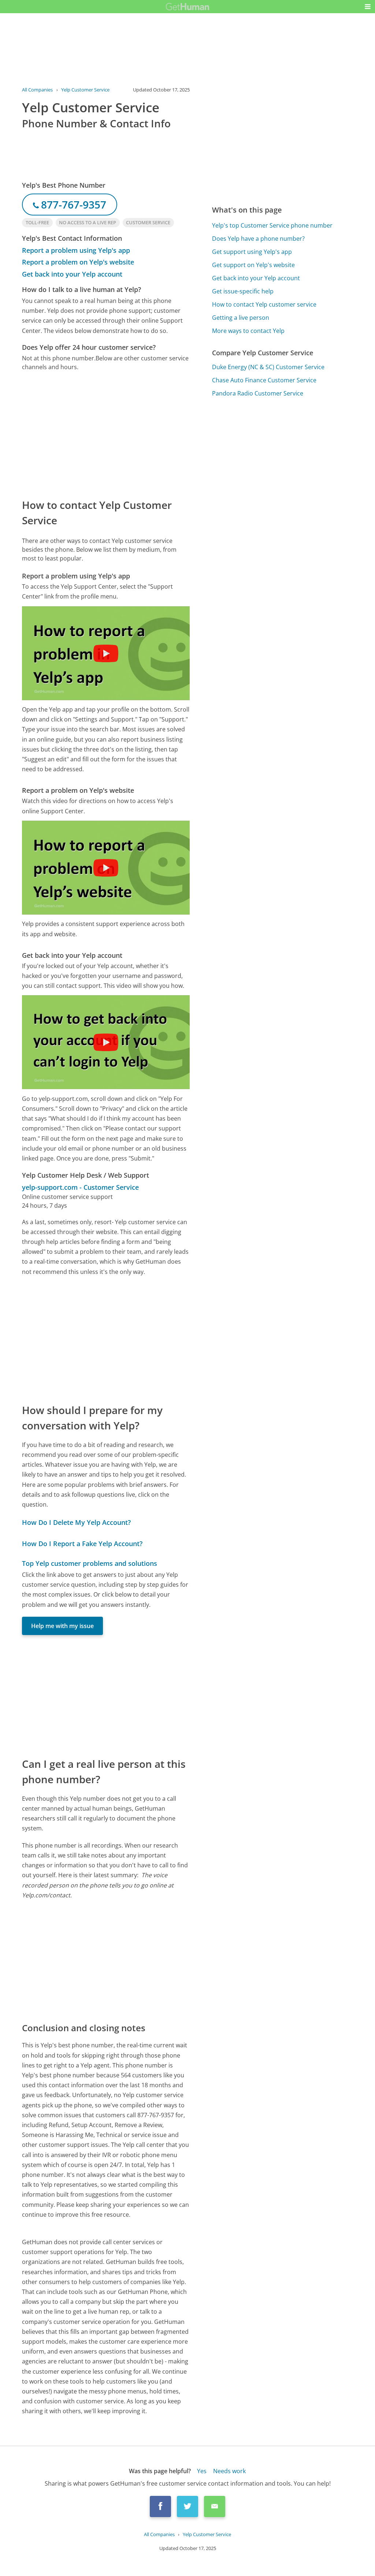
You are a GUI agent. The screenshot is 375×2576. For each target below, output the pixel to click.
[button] (368, 7)
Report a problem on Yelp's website (78, 262)
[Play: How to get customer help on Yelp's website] (106, 868)
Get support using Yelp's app (252, 252)
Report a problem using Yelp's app (76, 250)
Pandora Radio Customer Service (258, 393)
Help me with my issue (62, 1626)
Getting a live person (241, 318)
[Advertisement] (106, 434)
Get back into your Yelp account (72, 274)
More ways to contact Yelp (248, 331)
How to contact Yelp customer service (264, 304)
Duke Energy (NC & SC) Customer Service (268, 367)
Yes (202, 2471)
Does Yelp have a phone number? (258, 239)
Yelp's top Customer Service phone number (272, 225)
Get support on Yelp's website (253, 265)
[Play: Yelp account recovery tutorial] (106, 1042)
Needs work (229, 2471)
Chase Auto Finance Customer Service (264, 380)
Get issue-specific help (243, 291)
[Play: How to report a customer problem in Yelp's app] (106, 653)
